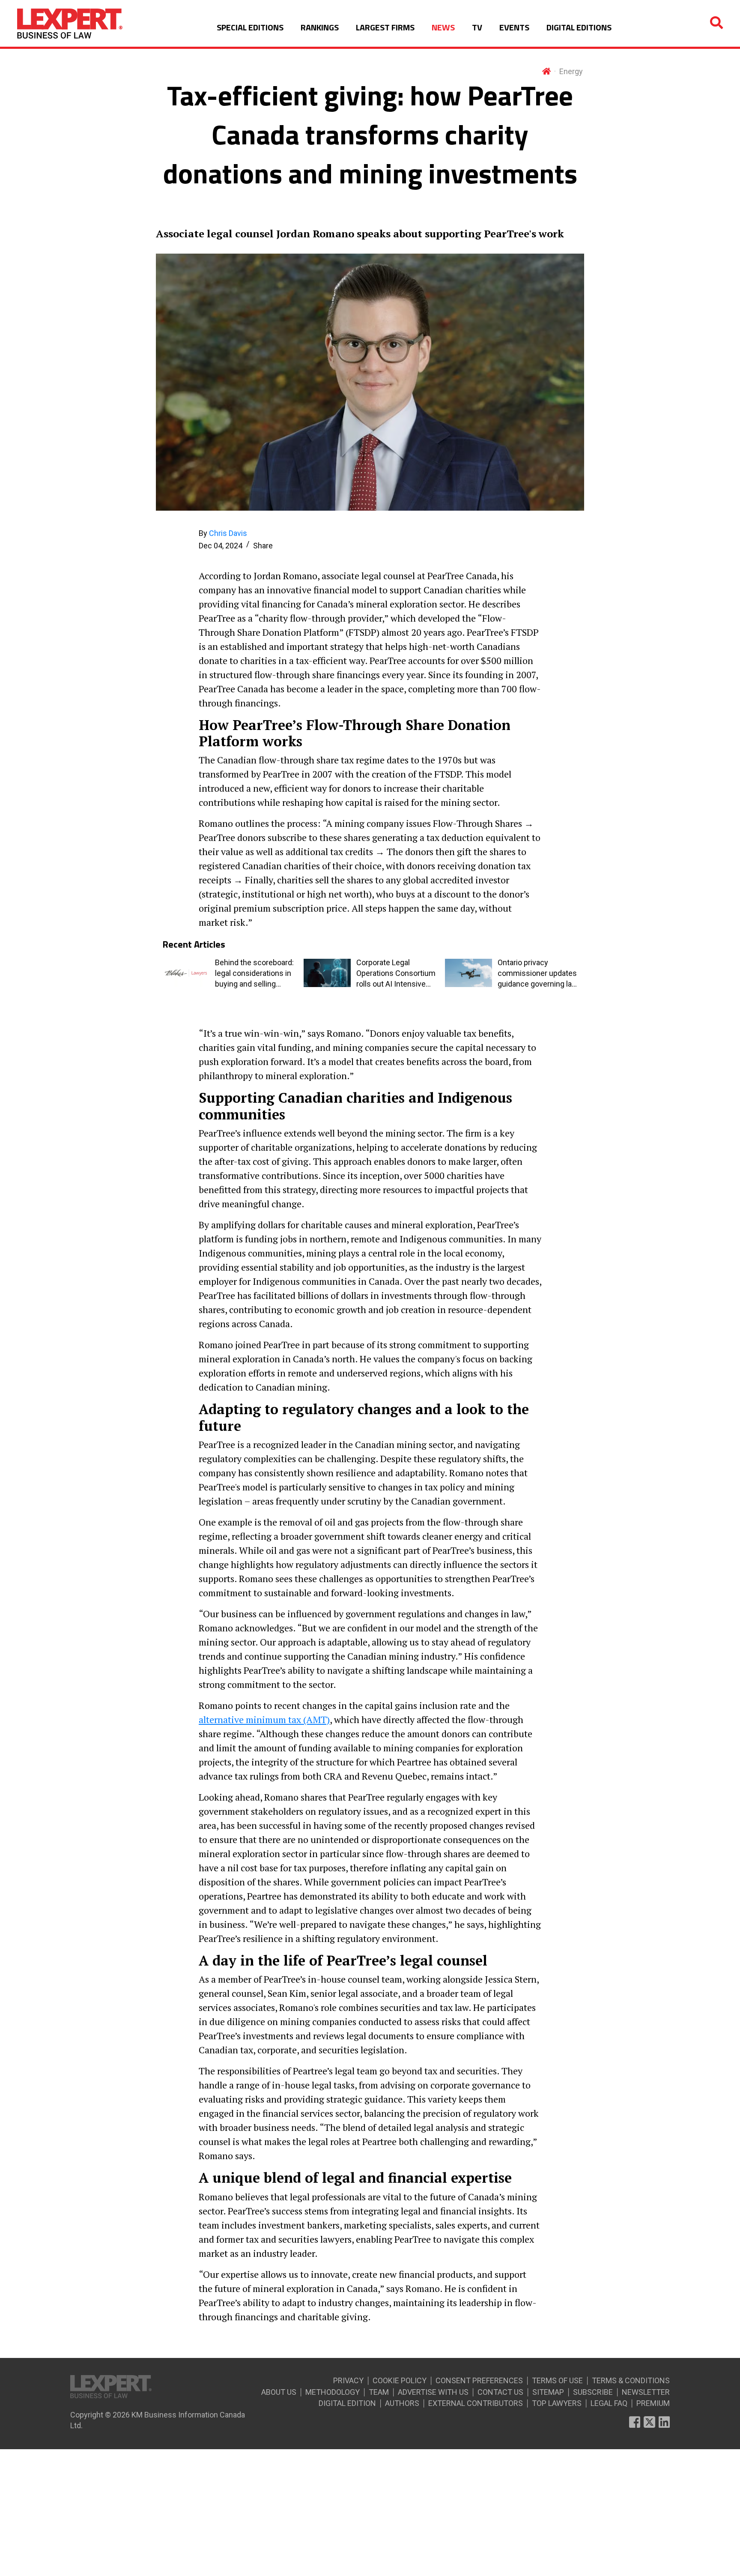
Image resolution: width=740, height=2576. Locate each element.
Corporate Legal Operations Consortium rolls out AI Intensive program (396, 974)
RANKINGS (320, 27)
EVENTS (514, 27)
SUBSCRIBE (593, 2392)
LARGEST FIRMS (385, 27)
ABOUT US (279, 2392)
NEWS (443, 27)
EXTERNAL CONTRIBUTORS (476, 2403)
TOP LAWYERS (557, 2403)
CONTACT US (500, 2392)
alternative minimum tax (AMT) (264, 1719)
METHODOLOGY (333, 2392)
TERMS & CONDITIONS (631, 2380)
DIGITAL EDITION (347, 2403)
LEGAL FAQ (609, 2403)
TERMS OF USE (557, 2380)
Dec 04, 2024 (221, 546)
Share (263, 546)
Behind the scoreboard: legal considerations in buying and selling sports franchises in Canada (254, 974)
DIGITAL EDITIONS (579, 27)
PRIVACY (348, 2380)
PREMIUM (653, 2403)
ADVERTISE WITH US (433, 2392)
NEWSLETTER (646, 2392)
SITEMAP (548, 2392)
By (223, 533)
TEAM (379, 2392)
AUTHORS (402, 2403)
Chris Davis (228, 533)
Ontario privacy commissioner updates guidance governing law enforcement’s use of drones (538, 974)
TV (477, 27)
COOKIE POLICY (400, 2380)
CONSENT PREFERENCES (479, 2380)
